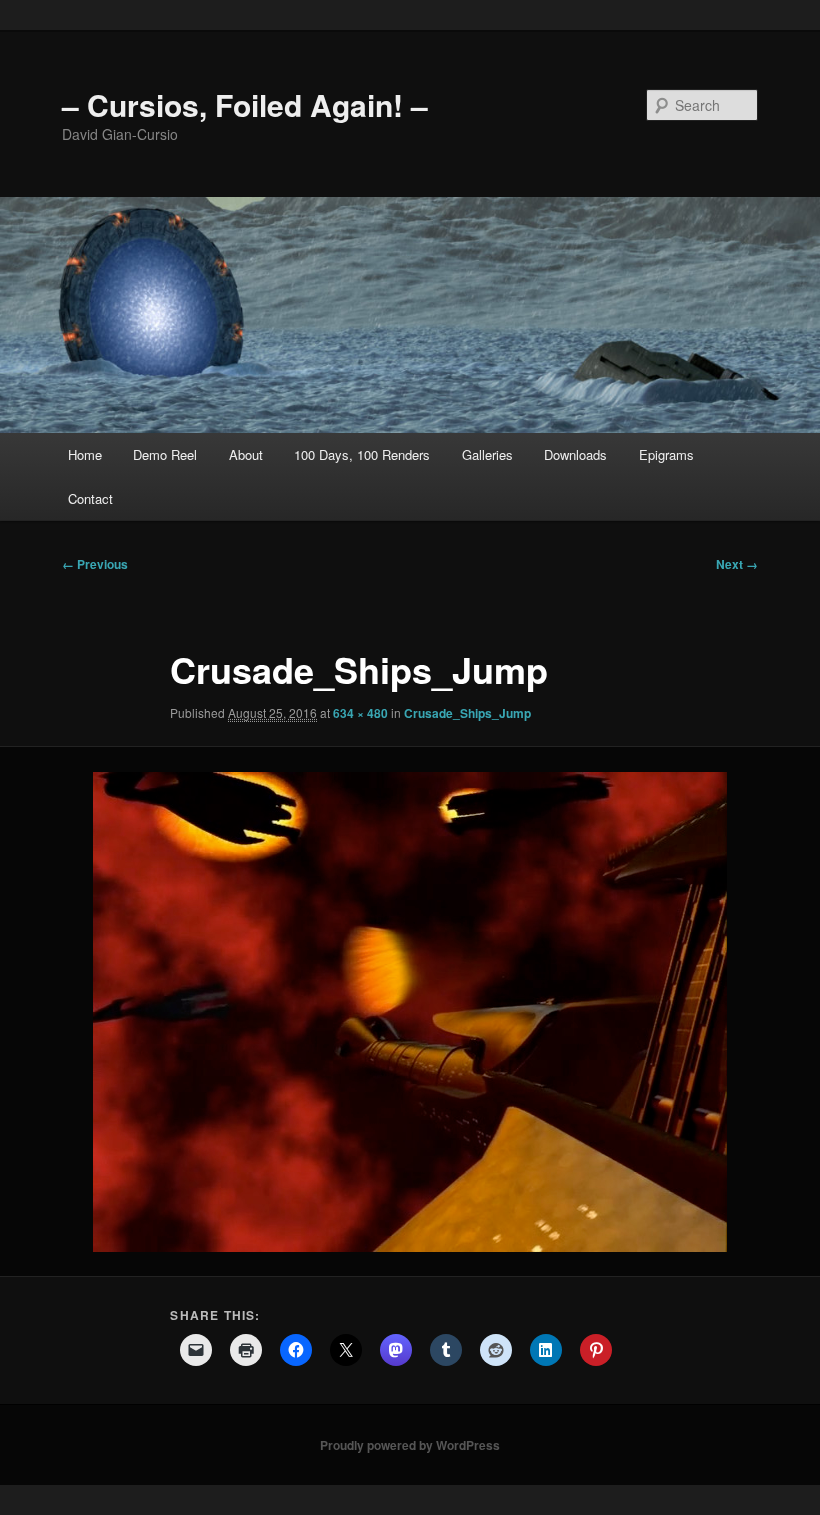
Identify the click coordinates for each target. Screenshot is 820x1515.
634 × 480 (360, 713)
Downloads (575, 454)
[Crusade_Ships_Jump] (410, 1012)
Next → (737, 564)
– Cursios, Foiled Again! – (245, 104)
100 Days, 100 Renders (362, 454)
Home (85, 454)
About (246, 454)
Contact (90, 498)
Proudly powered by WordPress (410, 1445)
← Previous (95, 564)
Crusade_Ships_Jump (467, 713)
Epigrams (666, 454)
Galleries (487, 454)
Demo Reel (165, 454)
